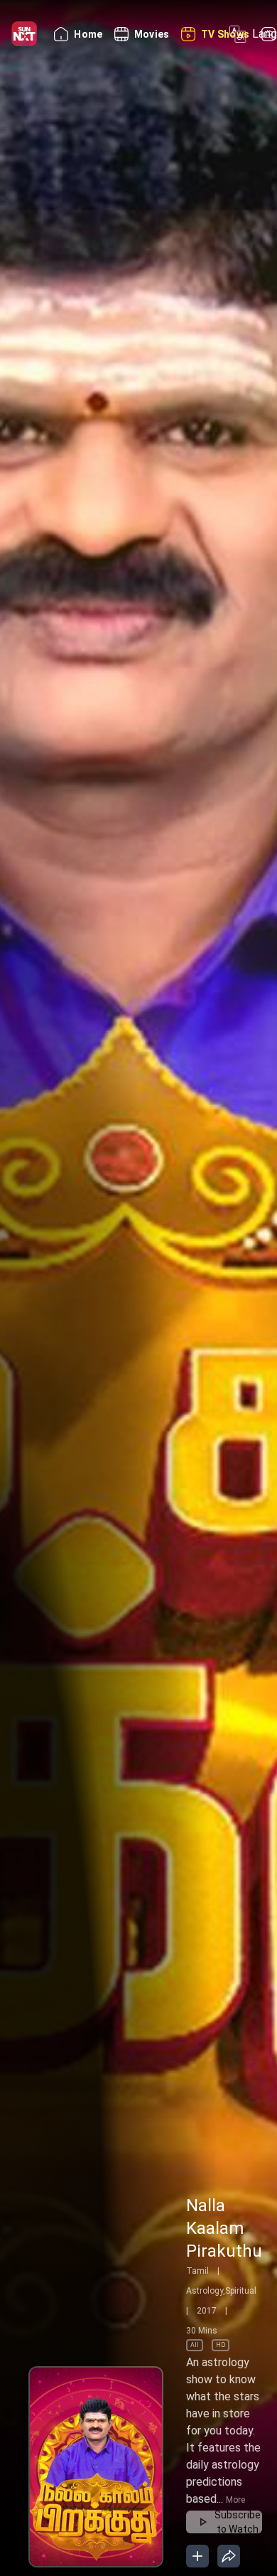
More (235, 2500)
